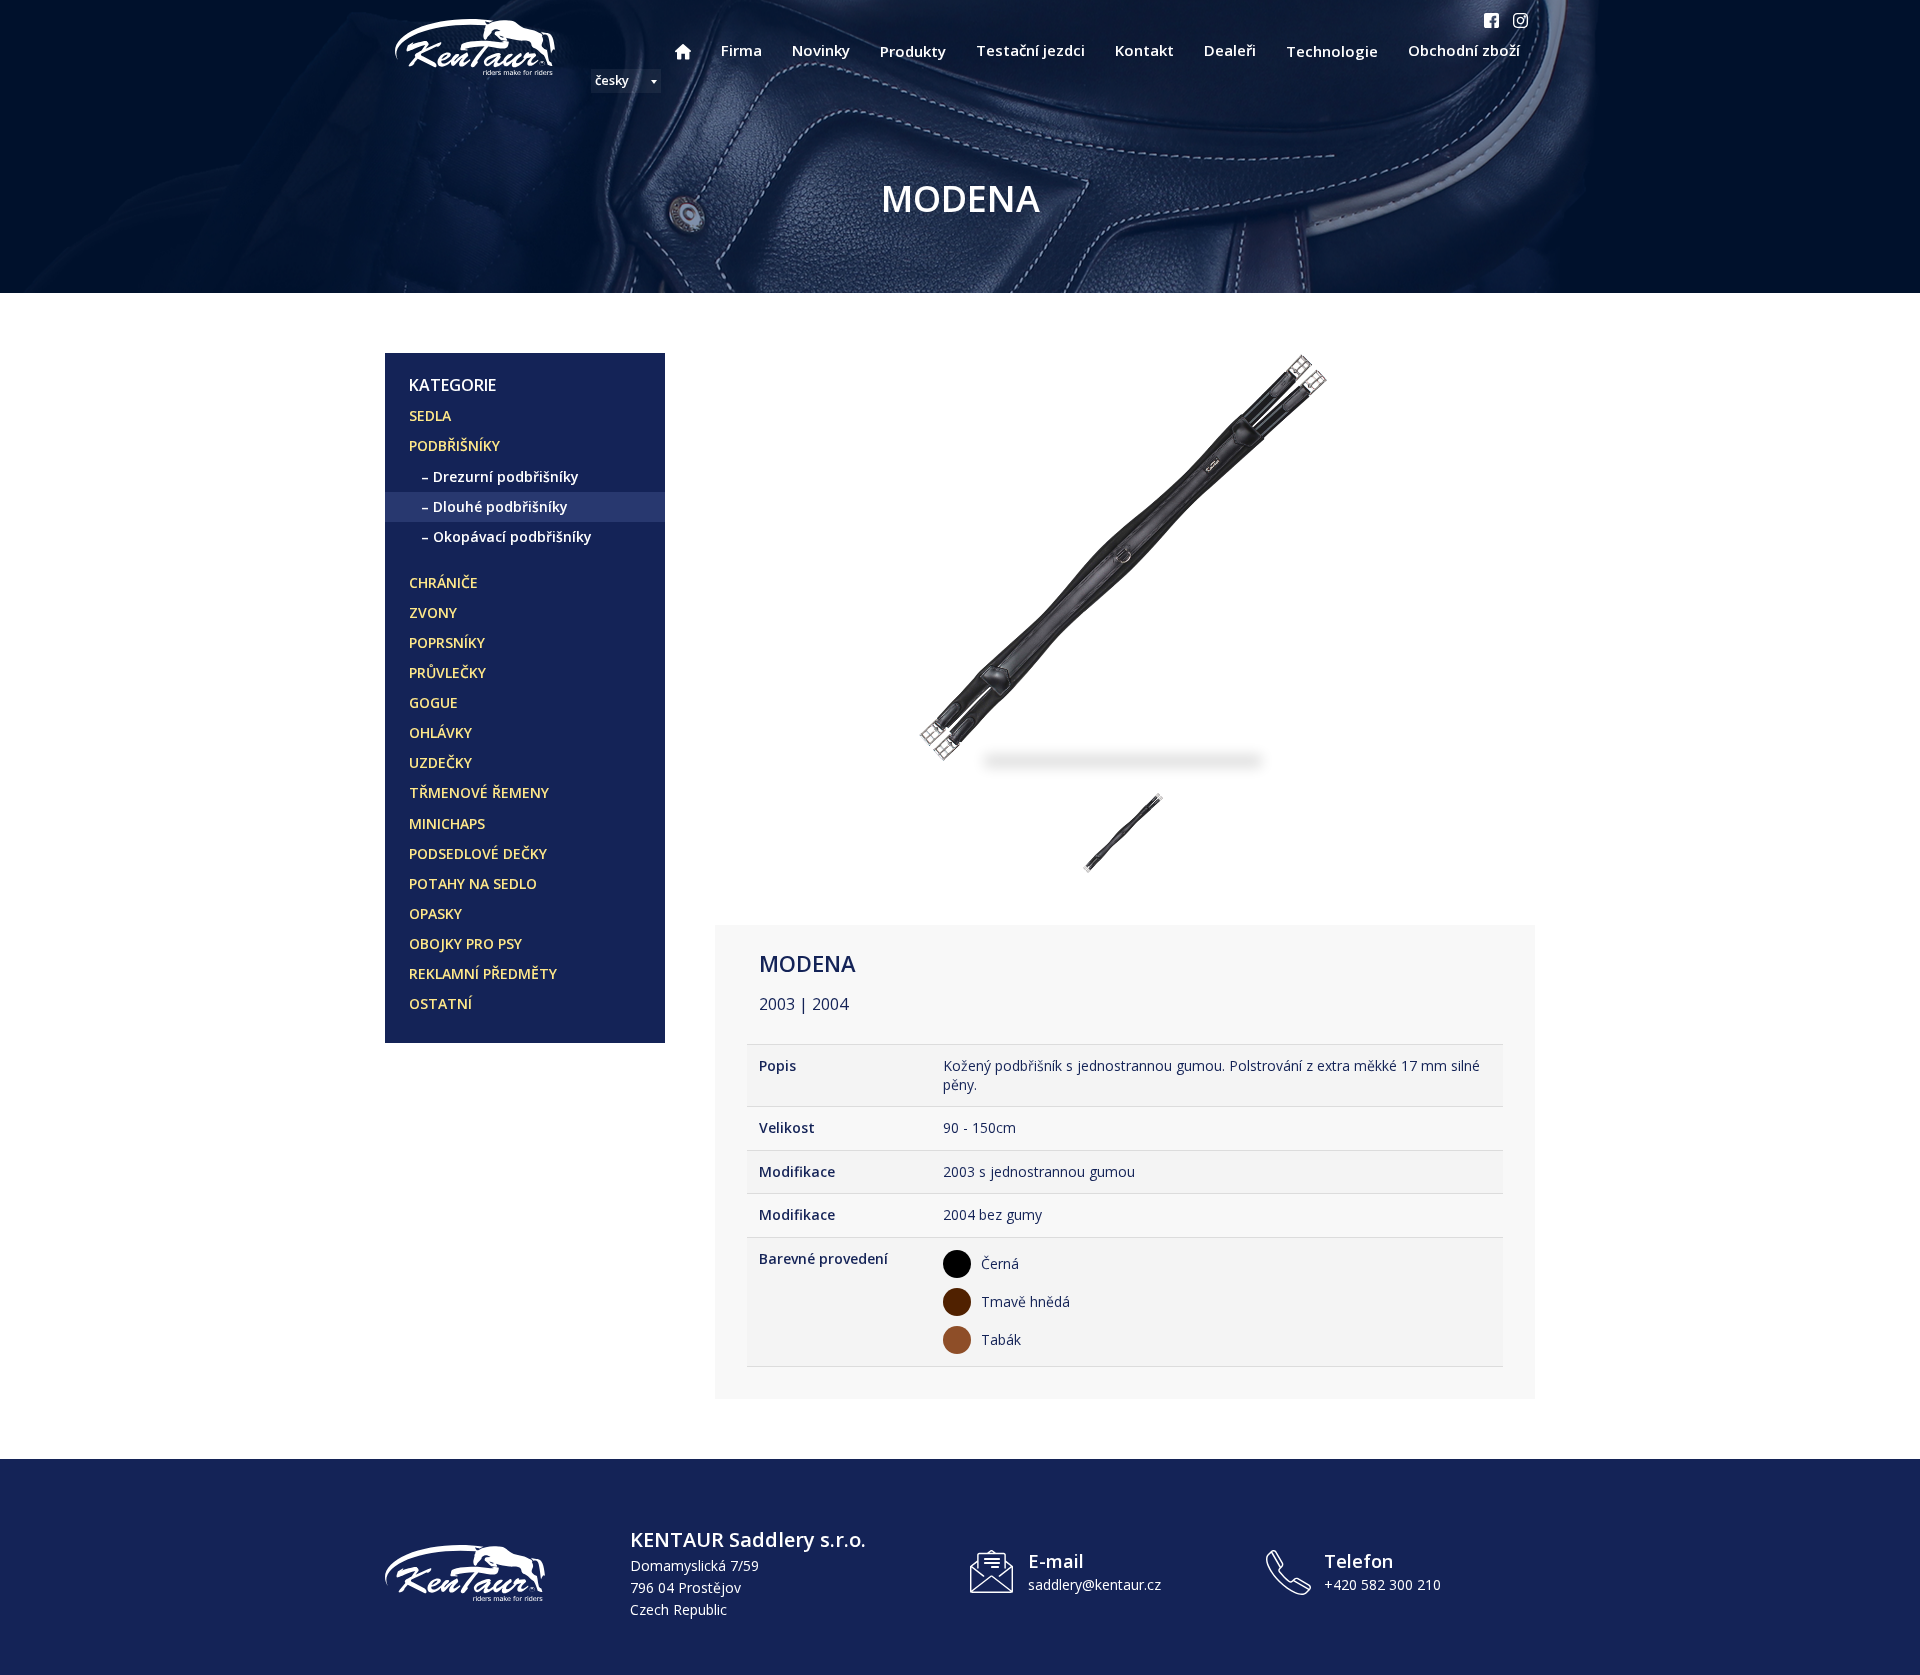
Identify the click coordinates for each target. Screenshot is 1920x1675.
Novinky (821, 50)
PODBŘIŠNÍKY (454, 445)
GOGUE (433, 702)
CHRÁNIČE (443, 582)
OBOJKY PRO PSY (465, 943)
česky (612, 80)
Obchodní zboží (1464, 50)
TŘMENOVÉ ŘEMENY (479, 792)
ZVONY (433, 612)
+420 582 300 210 (1382, 1584)
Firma (741, 50)
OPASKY (435, 913)
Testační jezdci (1030, 50)
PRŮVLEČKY (447, 672)
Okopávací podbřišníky (512, 536)
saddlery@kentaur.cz (1094, 1584)
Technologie (1332, 51)
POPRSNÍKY (447, 642)
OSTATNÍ (440, 1003)
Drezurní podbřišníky (506, 476)
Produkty (913, 51)
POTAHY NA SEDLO (473, 883)
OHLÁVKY (440, 732)
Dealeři (1230, 50)
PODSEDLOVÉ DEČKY (478, 853)
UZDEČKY (440, 762)
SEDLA (430, 415)
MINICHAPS (447, 823)
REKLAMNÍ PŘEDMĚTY (483, 973)
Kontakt (1144, 50)
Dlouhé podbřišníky (500, 506)
